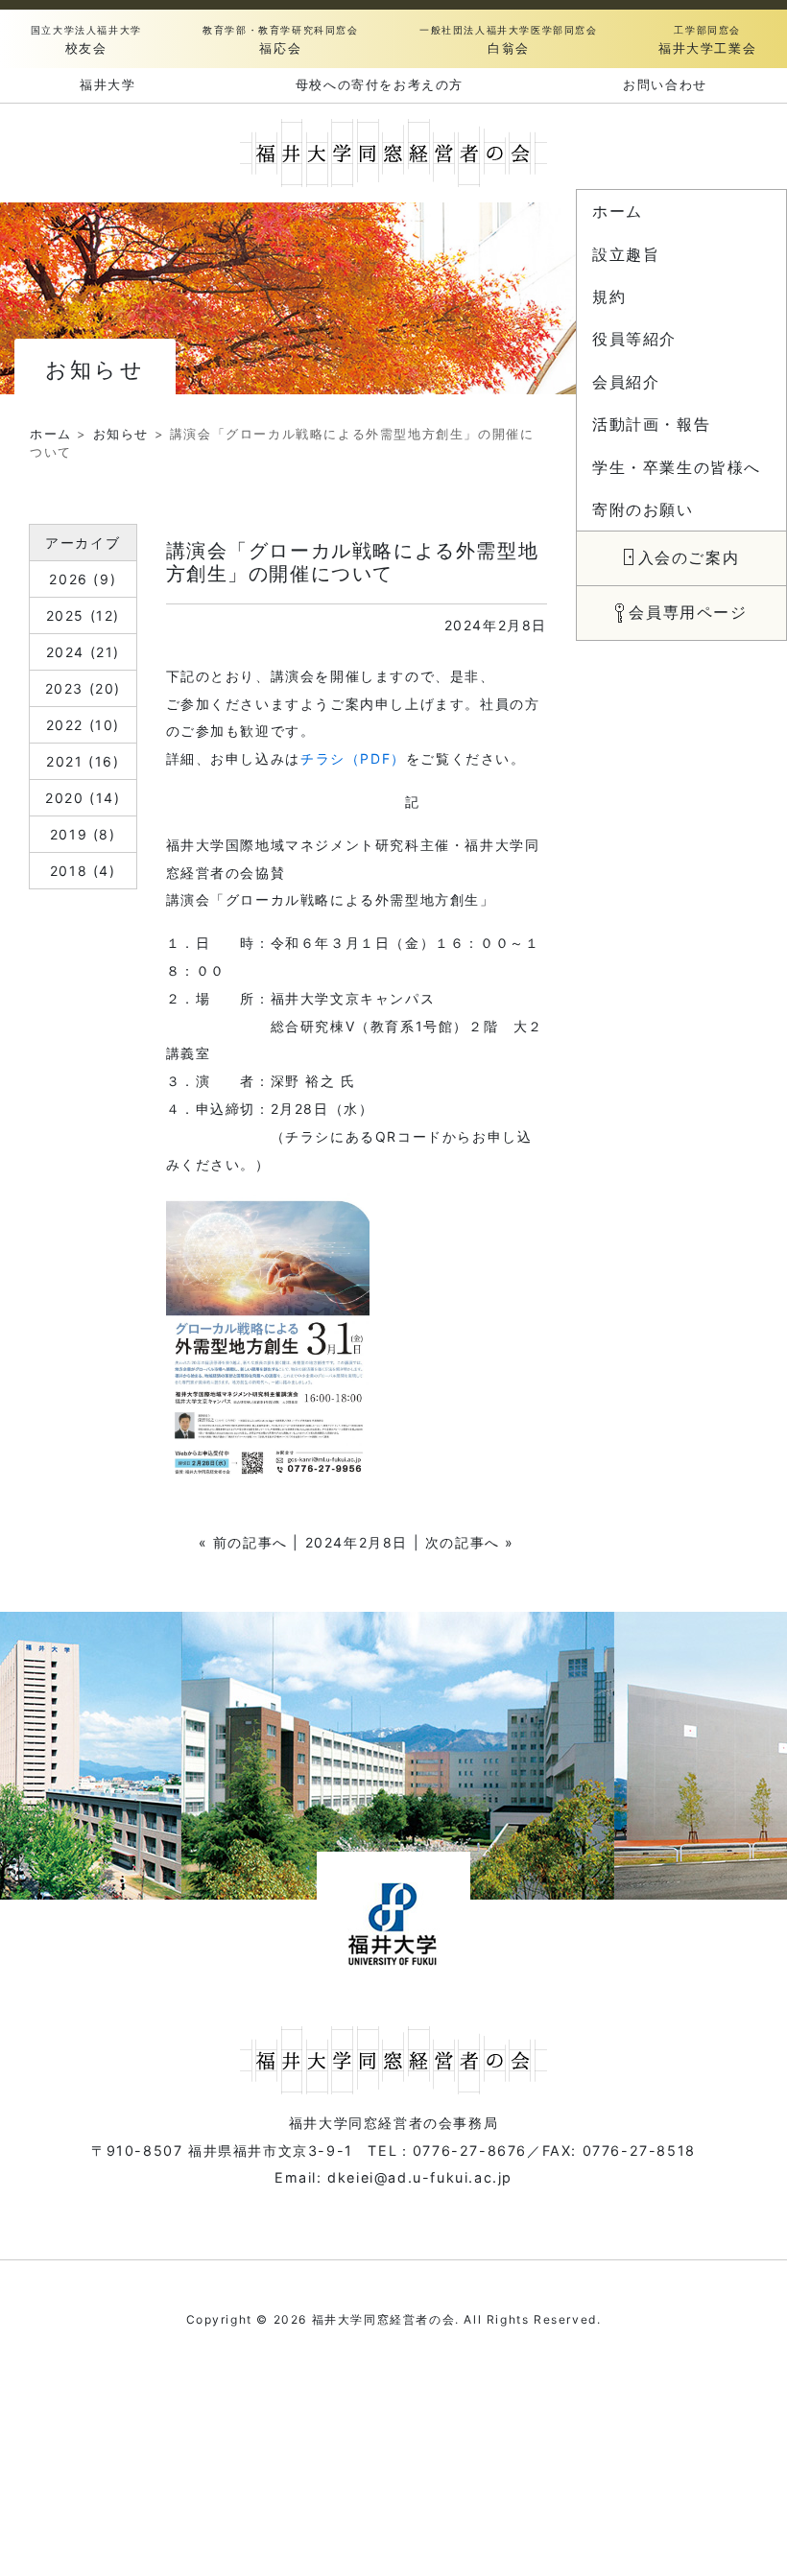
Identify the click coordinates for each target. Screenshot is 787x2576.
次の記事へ (463, 1542)
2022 (65, 725)
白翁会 (509, 40)
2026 (68, 579)
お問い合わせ (665, 84)
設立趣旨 (626, 255)
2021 (64, 761)
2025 (65, 615)
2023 (64, 688)
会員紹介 (626, 382)
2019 (69, 834)
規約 (609, 297)
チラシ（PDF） (353, 758)
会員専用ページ (688, 613)
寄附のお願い (643, 510)
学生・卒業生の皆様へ (677, 468)
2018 (69, 871)
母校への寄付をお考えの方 (380, 84)
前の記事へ (250, 1542)
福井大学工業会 (707, 40)
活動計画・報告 (651, 425)
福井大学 (107, 84)
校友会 (86, 40)
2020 (64, 798)
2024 (65, 652)
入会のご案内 (689, 558)
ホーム (618, 212)
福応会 (280, 40)
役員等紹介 (634, 339)
